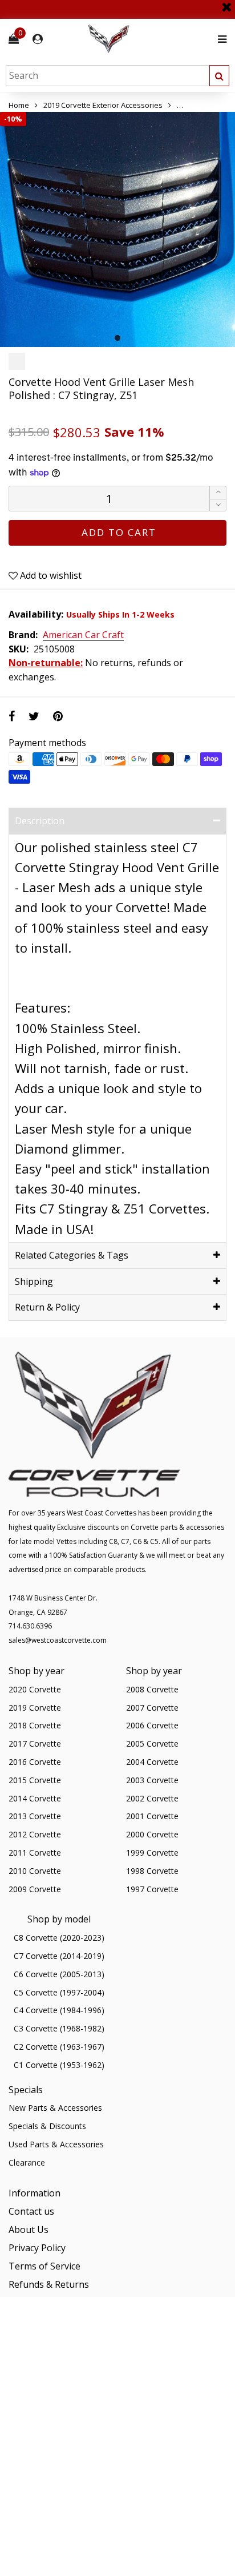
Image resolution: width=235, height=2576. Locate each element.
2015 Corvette (35, 1780)
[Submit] (219, 76)
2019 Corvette (35, 1708)
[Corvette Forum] (149, 39)
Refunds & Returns (49, 2284)
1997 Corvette (152, 1889)
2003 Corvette (152, 1780)
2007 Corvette (152, 1708)
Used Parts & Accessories (56, 2144)
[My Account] (38, 39)
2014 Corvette (35, 1798)
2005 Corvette (152, 1743)
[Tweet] (34, 716)
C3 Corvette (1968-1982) (59, 2028)
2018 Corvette (35, 1725)
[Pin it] (58, 716)
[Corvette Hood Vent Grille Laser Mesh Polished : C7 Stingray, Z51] (117, 229)
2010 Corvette (35, 1871)
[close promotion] (226, 3)
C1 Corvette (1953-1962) (59, 2065)
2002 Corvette (152, 1798)
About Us (29, 2230)
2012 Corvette (35, 1834)
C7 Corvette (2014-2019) (59, 1956)
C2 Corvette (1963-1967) (59, 2047)
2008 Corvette (152, 1689)
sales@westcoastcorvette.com (58, 1640)
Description (40, 821)
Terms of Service (44, 2266)
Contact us (31, 2211)
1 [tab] (117, 338)
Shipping (34, 1281)
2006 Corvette (152, 1725)
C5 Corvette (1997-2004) (59, 1992)
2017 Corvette (35, 1743)
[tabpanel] (117, 229)
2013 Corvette (35, 1816)
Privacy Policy (37, 2248)
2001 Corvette (152, 1816)
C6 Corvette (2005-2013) (59, 1974)
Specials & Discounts (47, 2126)
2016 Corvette (35, 1762)
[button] (218, 505)
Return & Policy (47, 1307)
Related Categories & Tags (72, 1255)
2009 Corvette (35, 1889)
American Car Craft (83, 635)
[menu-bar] (219, 39)
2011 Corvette (35, 1853)
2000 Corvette (152, 1834)
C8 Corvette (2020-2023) (59, 1938)
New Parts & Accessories (55, 2108)
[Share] (12, 716)
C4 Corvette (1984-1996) (59, 2010)
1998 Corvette (152, 1871)
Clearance (27, 2162)
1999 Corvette (152, 1853)
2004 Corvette (152, 1762)
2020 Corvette (35, 1689)
